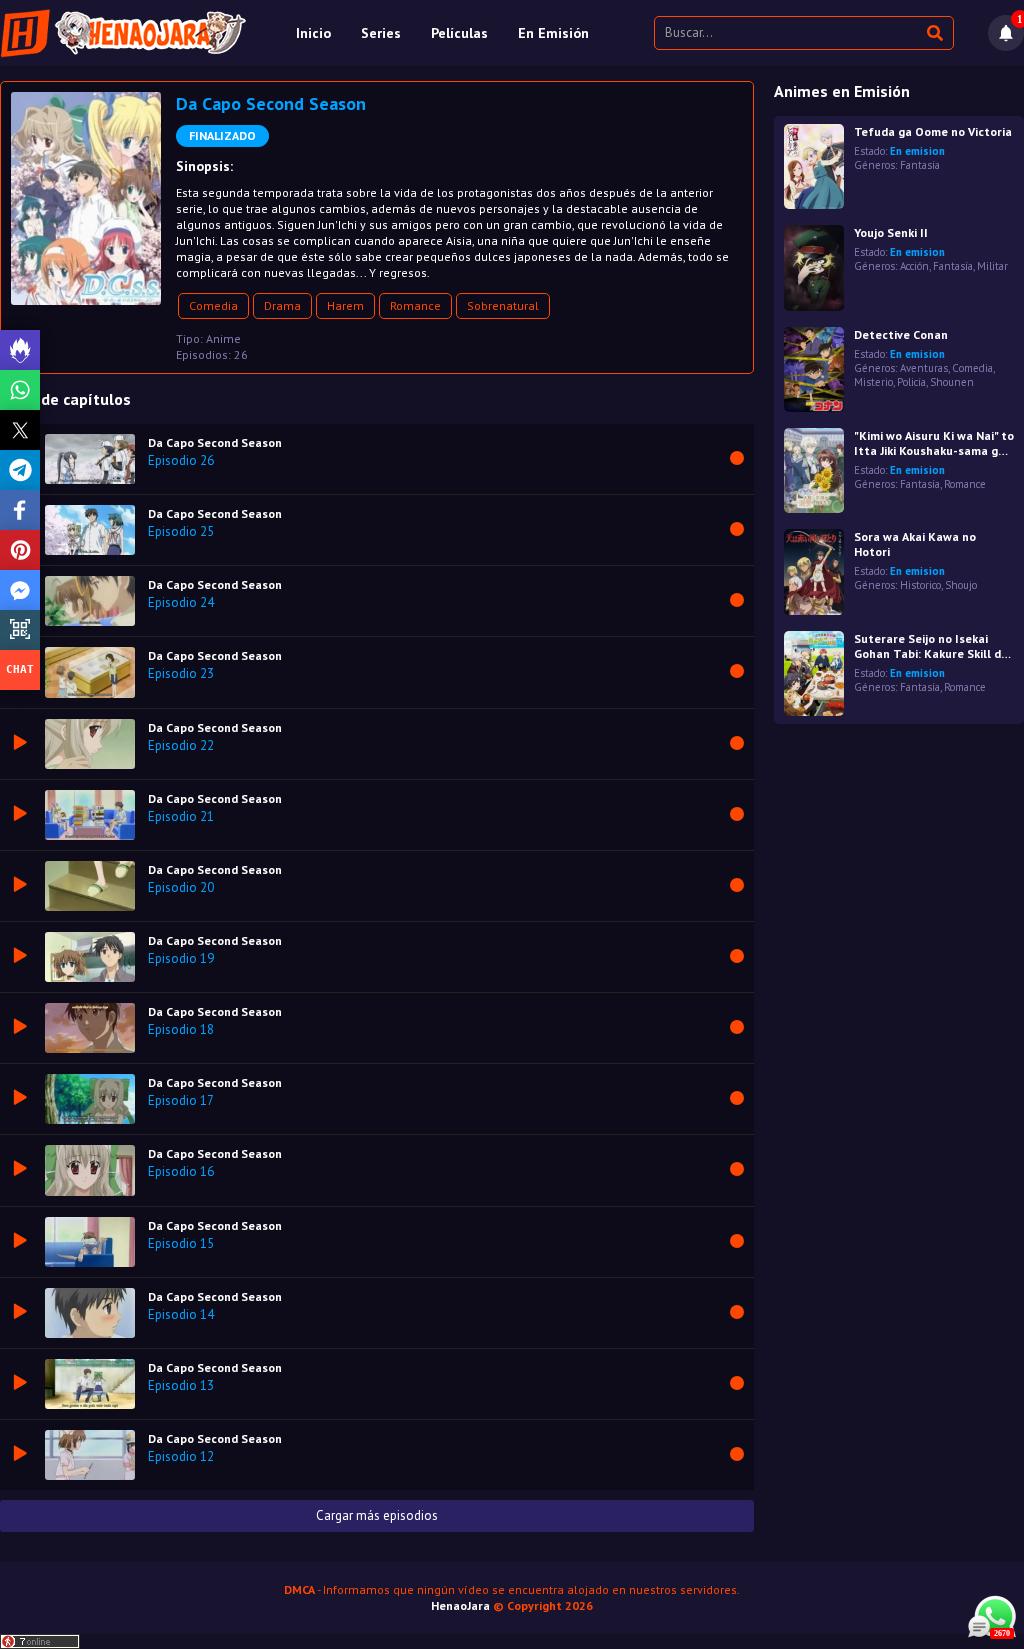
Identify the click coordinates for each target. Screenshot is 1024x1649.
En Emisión (553, 33)
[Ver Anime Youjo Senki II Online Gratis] (814, 267)
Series (381, 33)
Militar (992, 266)
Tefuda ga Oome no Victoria (933, 131)
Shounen (952, 382)
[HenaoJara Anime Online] (123, 33)
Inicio (313, 33)
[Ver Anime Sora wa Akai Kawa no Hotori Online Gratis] (814, 571)
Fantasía (920, 165)
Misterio (873, 382)
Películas (459, 33)
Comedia (213, 305)
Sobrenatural (503, 305)
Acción (914, 266)
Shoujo (961, 585)
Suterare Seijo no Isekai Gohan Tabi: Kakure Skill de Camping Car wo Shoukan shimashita (931, 646)
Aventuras (924, 368)
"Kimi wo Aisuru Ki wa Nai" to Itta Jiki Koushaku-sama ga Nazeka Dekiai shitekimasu (934, 443)
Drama (282, 305)
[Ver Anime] (814, 470)
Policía (911, 382)
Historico (920, 585)
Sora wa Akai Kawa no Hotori (915, 544)
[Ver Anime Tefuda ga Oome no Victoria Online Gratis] (814, 166)
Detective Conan (901, 334)
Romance (415, 305)
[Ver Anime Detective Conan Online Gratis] (814, 369)
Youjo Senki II (891, 232)
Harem (345, 305)
